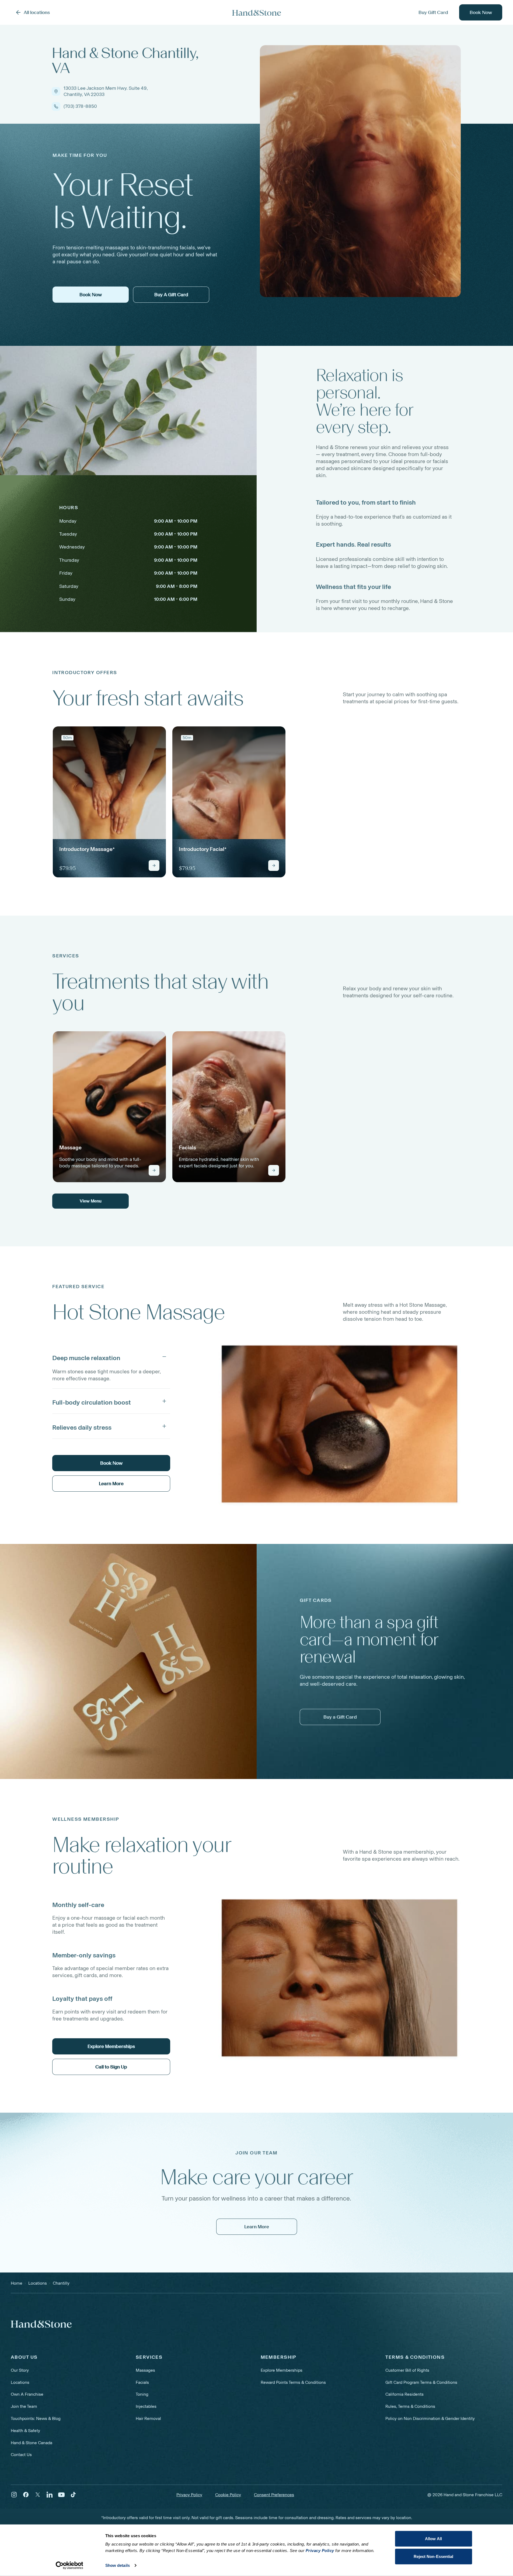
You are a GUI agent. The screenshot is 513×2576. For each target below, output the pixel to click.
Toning (142, 2394)
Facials (142, 2382)
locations (38, 2283)
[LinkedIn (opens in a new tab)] (50, 2495)
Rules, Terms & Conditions (410, 2406)
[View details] (154, 865)
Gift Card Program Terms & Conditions (421, 2382)
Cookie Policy (228, 2495)
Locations (20, 2382)
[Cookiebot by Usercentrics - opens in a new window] (69, 2565)
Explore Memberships (282, 2370)
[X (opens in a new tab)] (38, 2495)
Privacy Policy (189, 2495)
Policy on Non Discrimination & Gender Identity (430, 2418)
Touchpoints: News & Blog (36, 2418)
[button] (111, 1357)
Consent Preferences (274, 2495)
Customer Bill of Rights (407, 2370)
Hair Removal (148, 2418)
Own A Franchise (27, 2394)
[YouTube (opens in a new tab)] (61, 2495)
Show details (118, 2565)
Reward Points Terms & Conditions (293, 2382)
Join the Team (24, 2406)
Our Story (20, 2370)
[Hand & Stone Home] (257, 13)
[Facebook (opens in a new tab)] (26, 2495)
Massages (145, 2370)
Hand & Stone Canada (32, 2443)
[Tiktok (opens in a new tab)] (73, 2495)
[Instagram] (14, 2495)
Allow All (433, 2539)
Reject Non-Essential (434, 2556)
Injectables (146, 2406)
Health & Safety (25, 2431)
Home (17, 2283)
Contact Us (21, 2455)
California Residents (404, 2394)
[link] (109, 802)
